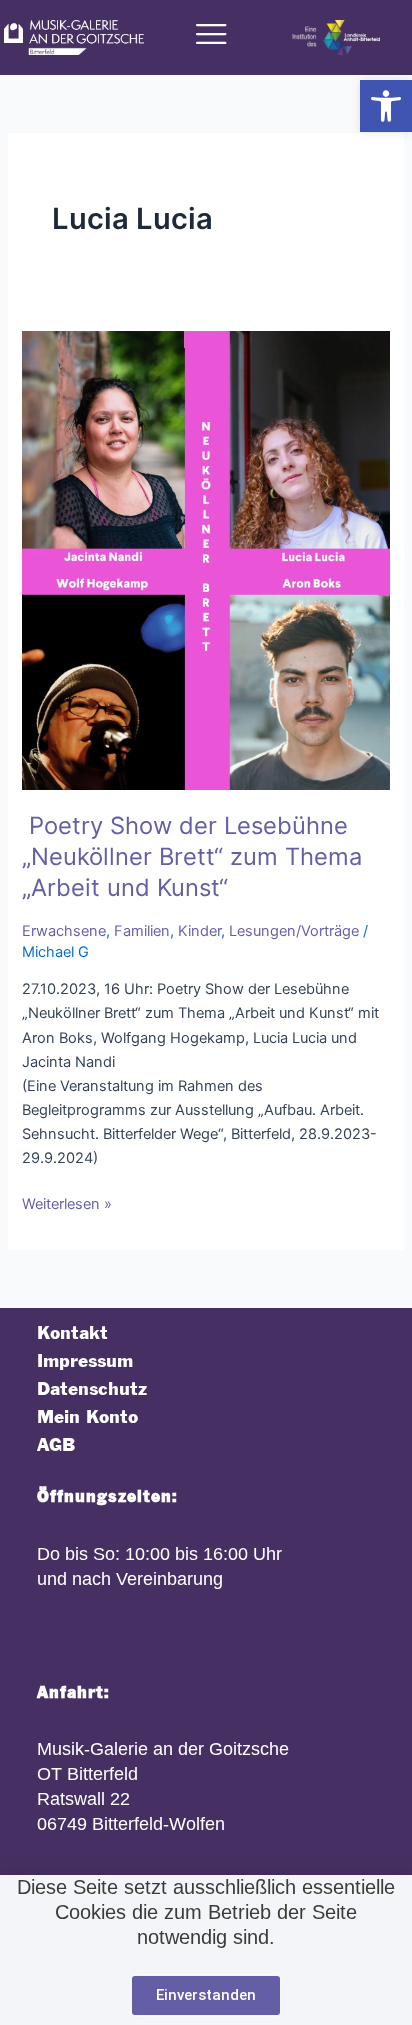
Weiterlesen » (67, 1202)
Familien (142, 931)
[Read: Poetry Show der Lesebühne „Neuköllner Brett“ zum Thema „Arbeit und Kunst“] (205, 559)
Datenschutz (92, 1389)
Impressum (85, 1361)
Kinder (199, 931)
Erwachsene (64, 931)
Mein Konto (87, 1417)
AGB (56, 1445)
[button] (386, 106)
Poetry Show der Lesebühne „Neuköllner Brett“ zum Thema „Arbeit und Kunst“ (192, 856)
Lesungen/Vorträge (294, 931)
